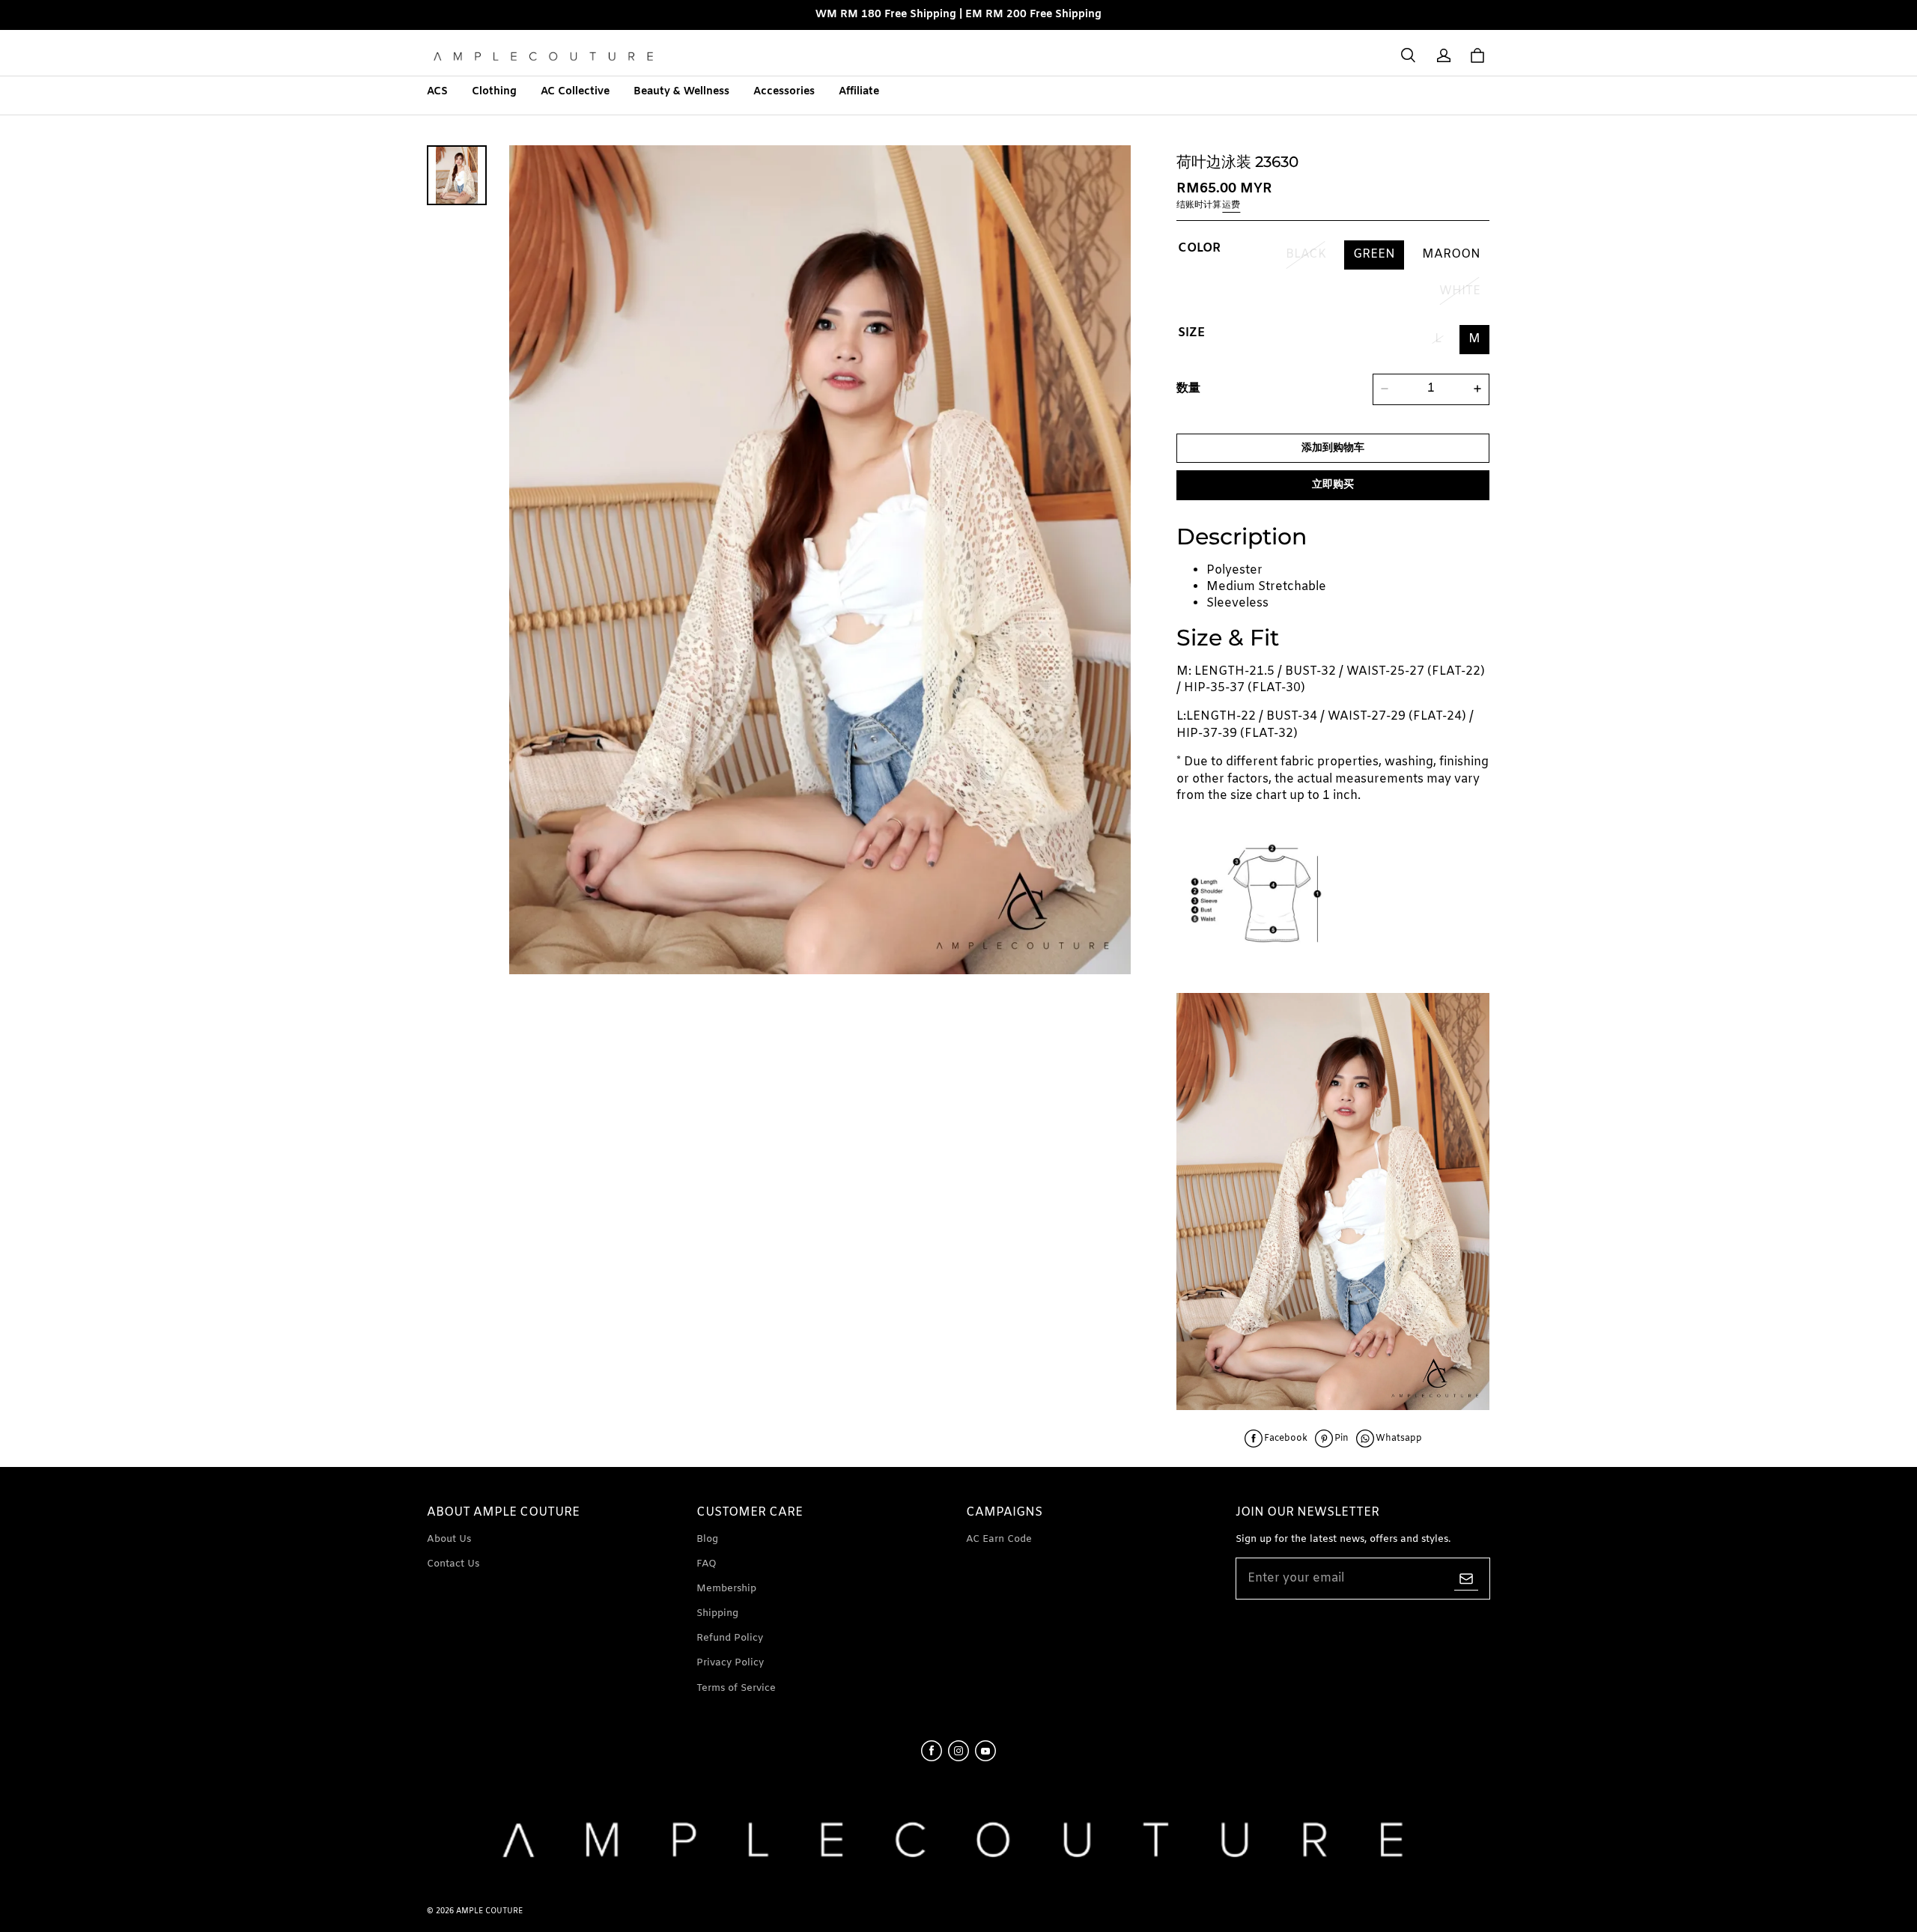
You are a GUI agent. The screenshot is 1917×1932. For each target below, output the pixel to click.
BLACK (1306, 254)
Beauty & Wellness (681, 92)
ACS (437, 92)
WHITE (1460, 290)
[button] (1408, 55)
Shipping (717, 1613)
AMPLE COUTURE (489, 1911)
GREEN (1374, 254)
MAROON (1451, 254)
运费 (1231, 204)
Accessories (784, 92)
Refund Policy (730, 1638)
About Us (449, 1539)
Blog (707, 1539)
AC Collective (575, 92)
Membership (726, 1589)
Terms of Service (736, 1688)
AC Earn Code (999, 1539)
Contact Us (453, 1564)
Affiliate (859, 92)
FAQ (707, 1564)
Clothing (494, 92)
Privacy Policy (730, 1663)
